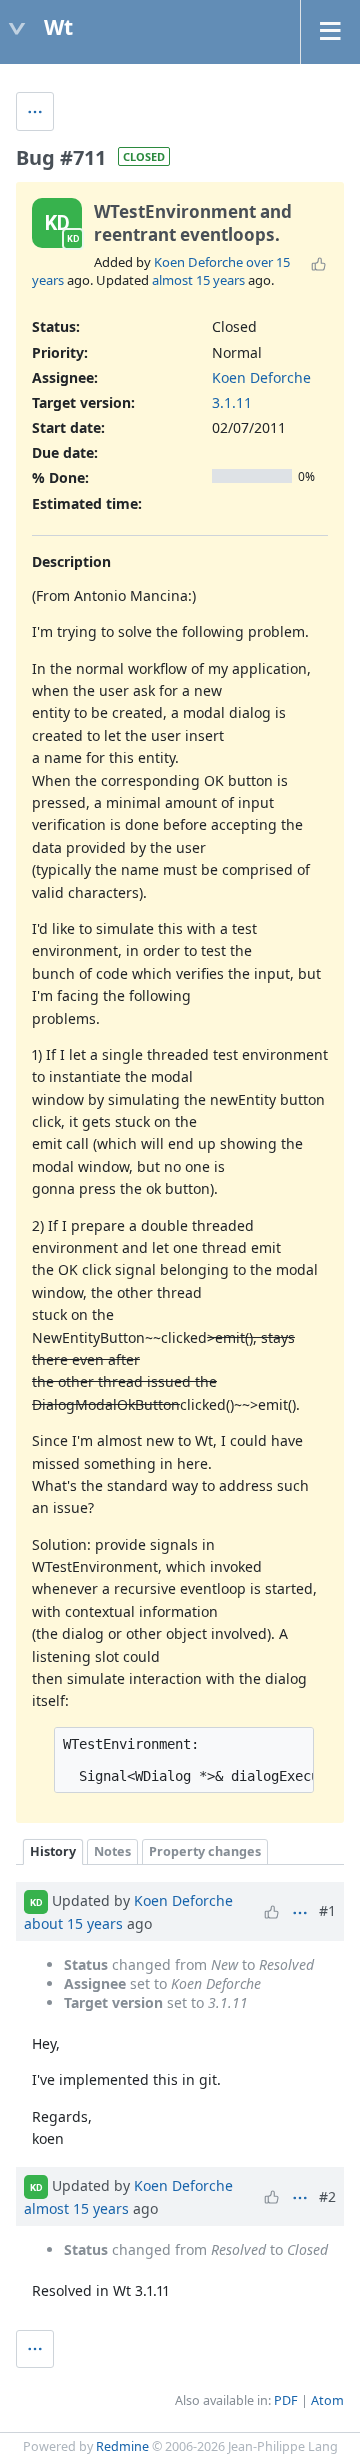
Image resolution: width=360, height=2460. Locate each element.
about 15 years (73, 1923)
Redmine (122, 2446)
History (53, 1851)
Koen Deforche (198, 262)
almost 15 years (198, 280)
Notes (112, 1851)
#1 (327, 1910)
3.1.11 (232, 402)
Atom (327, 2400)
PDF (286, 2400)
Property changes (205, 1851)
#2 (327, 2196)
